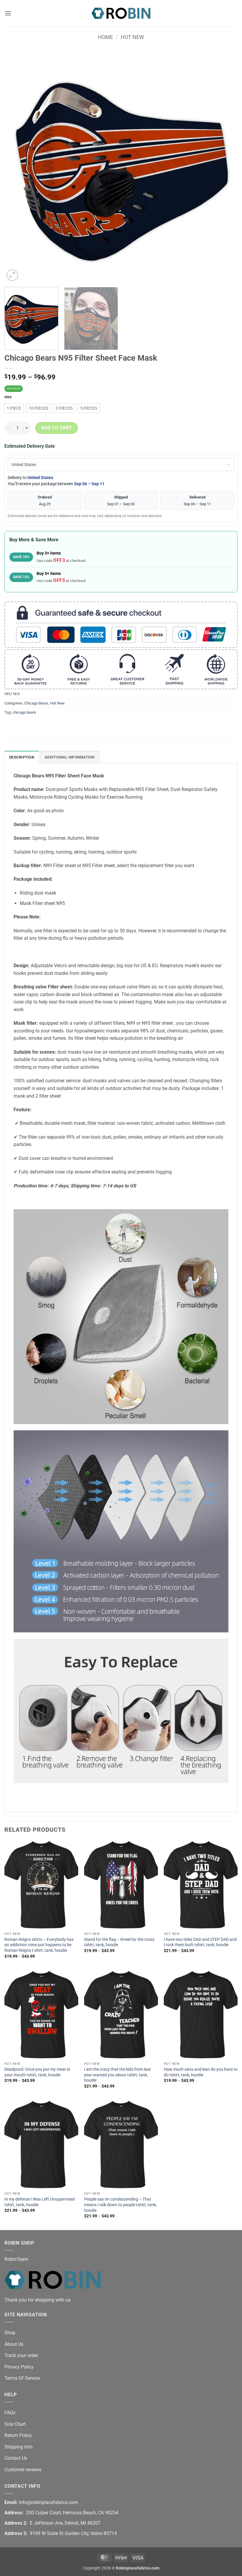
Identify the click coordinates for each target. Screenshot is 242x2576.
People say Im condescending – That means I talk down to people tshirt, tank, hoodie (120, 2205)
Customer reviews (23, 2470)
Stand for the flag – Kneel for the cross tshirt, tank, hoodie (119, 1942)
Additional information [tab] (70, 757)
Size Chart (15, 2424)
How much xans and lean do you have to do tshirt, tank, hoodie (201, 2072)
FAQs (10, 2413)
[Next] (225, 166)
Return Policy (18, 2435)
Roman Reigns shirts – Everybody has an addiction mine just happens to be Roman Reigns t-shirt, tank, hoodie (39, 1945)
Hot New (132, 37)
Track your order (21, 2355)
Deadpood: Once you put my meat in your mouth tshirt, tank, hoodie (37, 2072)
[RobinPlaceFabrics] (121, 13)
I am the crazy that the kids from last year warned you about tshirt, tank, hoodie (117, 2075)
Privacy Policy (19, 2367)
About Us (14, 2344)
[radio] (14, 408)
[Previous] (17, 166)
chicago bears (24, 712)
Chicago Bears (36, 703)
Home (106, 37)
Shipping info (18, 2447)
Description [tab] (22, 757)
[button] (8, 13)
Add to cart (57, 428)
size (8, 397)
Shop (10, 2333)
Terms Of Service (22, 2378)
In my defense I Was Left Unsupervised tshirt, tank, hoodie (40, 2202)
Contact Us (16, 2458)
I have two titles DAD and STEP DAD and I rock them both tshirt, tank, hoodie (200, 1942)
